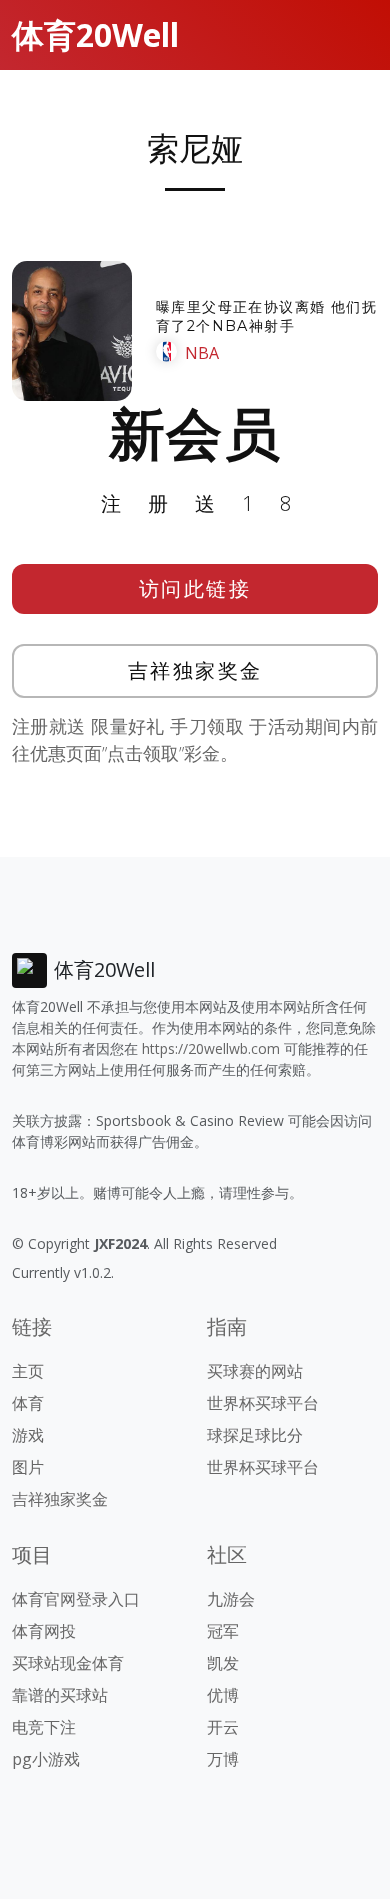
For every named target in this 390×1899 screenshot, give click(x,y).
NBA (202, 353)
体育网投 (44, 1631)
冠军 (223, 1631)
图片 (28, 1467)
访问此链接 (195, 588)
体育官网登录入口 (76, 1599)
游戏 (28, 1435)
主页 (28, 1371)
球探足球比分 (255, 1435)
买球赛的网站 (255, 1371)
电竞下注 (44, 1727)
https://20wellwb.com (211, 1048)
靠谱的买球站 (60, 1695)
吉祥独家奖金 (195, 670)
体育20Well (95, 34)
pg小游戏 (46, 1759)
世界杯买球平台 (263, 1403)
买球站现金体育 (68, 1663)
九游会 (231, 1599)
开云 (223, 1727)
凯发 (223, 1663)
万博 (223, 1759)
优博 (223, 1695)
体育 (28, 1403)
